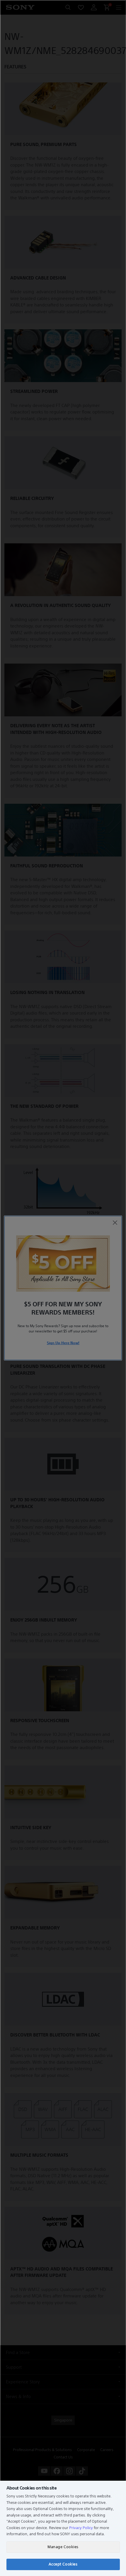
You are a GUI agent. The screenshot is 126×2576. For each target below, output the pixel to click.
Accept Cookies (63, 2564)
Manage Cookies (63, 2547)
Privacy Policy (81, 2528)
